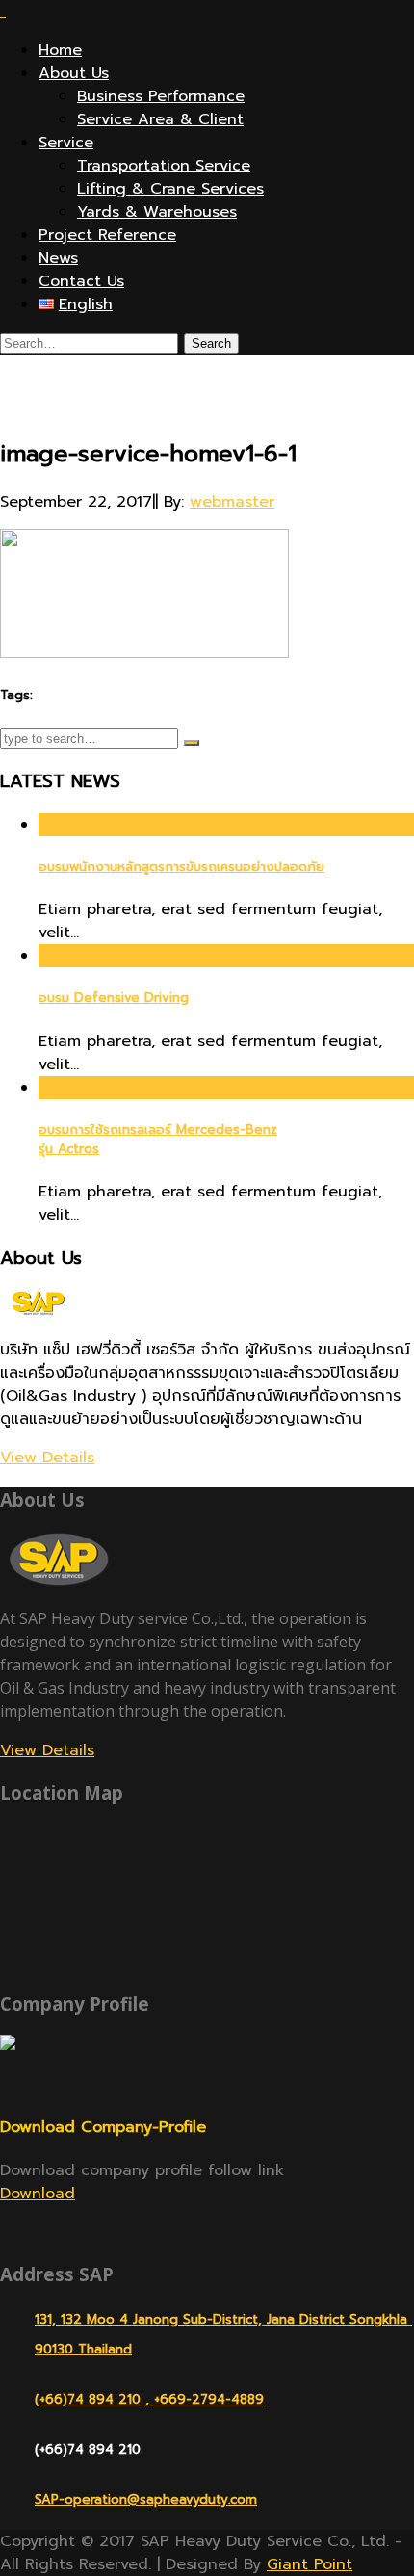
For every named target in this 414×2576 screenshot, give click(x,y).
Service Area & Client (160, 119)
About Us (74, 73)
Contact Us (81, 281)
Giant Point (310, 2564)
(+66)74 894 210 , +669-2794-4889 (149, 2399)
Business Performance (161, 96)
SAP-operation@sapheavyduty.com (146, 2499)
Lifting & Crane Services (170, 189)
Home (60, 50)
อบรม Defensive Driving (114, 998)
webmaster (232, 502)
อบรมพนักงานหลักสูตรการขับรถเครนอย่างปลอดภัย (181, 867)
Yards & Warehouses (157, 212)
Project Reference (107, 235)
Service (66, 143)
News (58, 258)
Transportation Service (164, 166)
